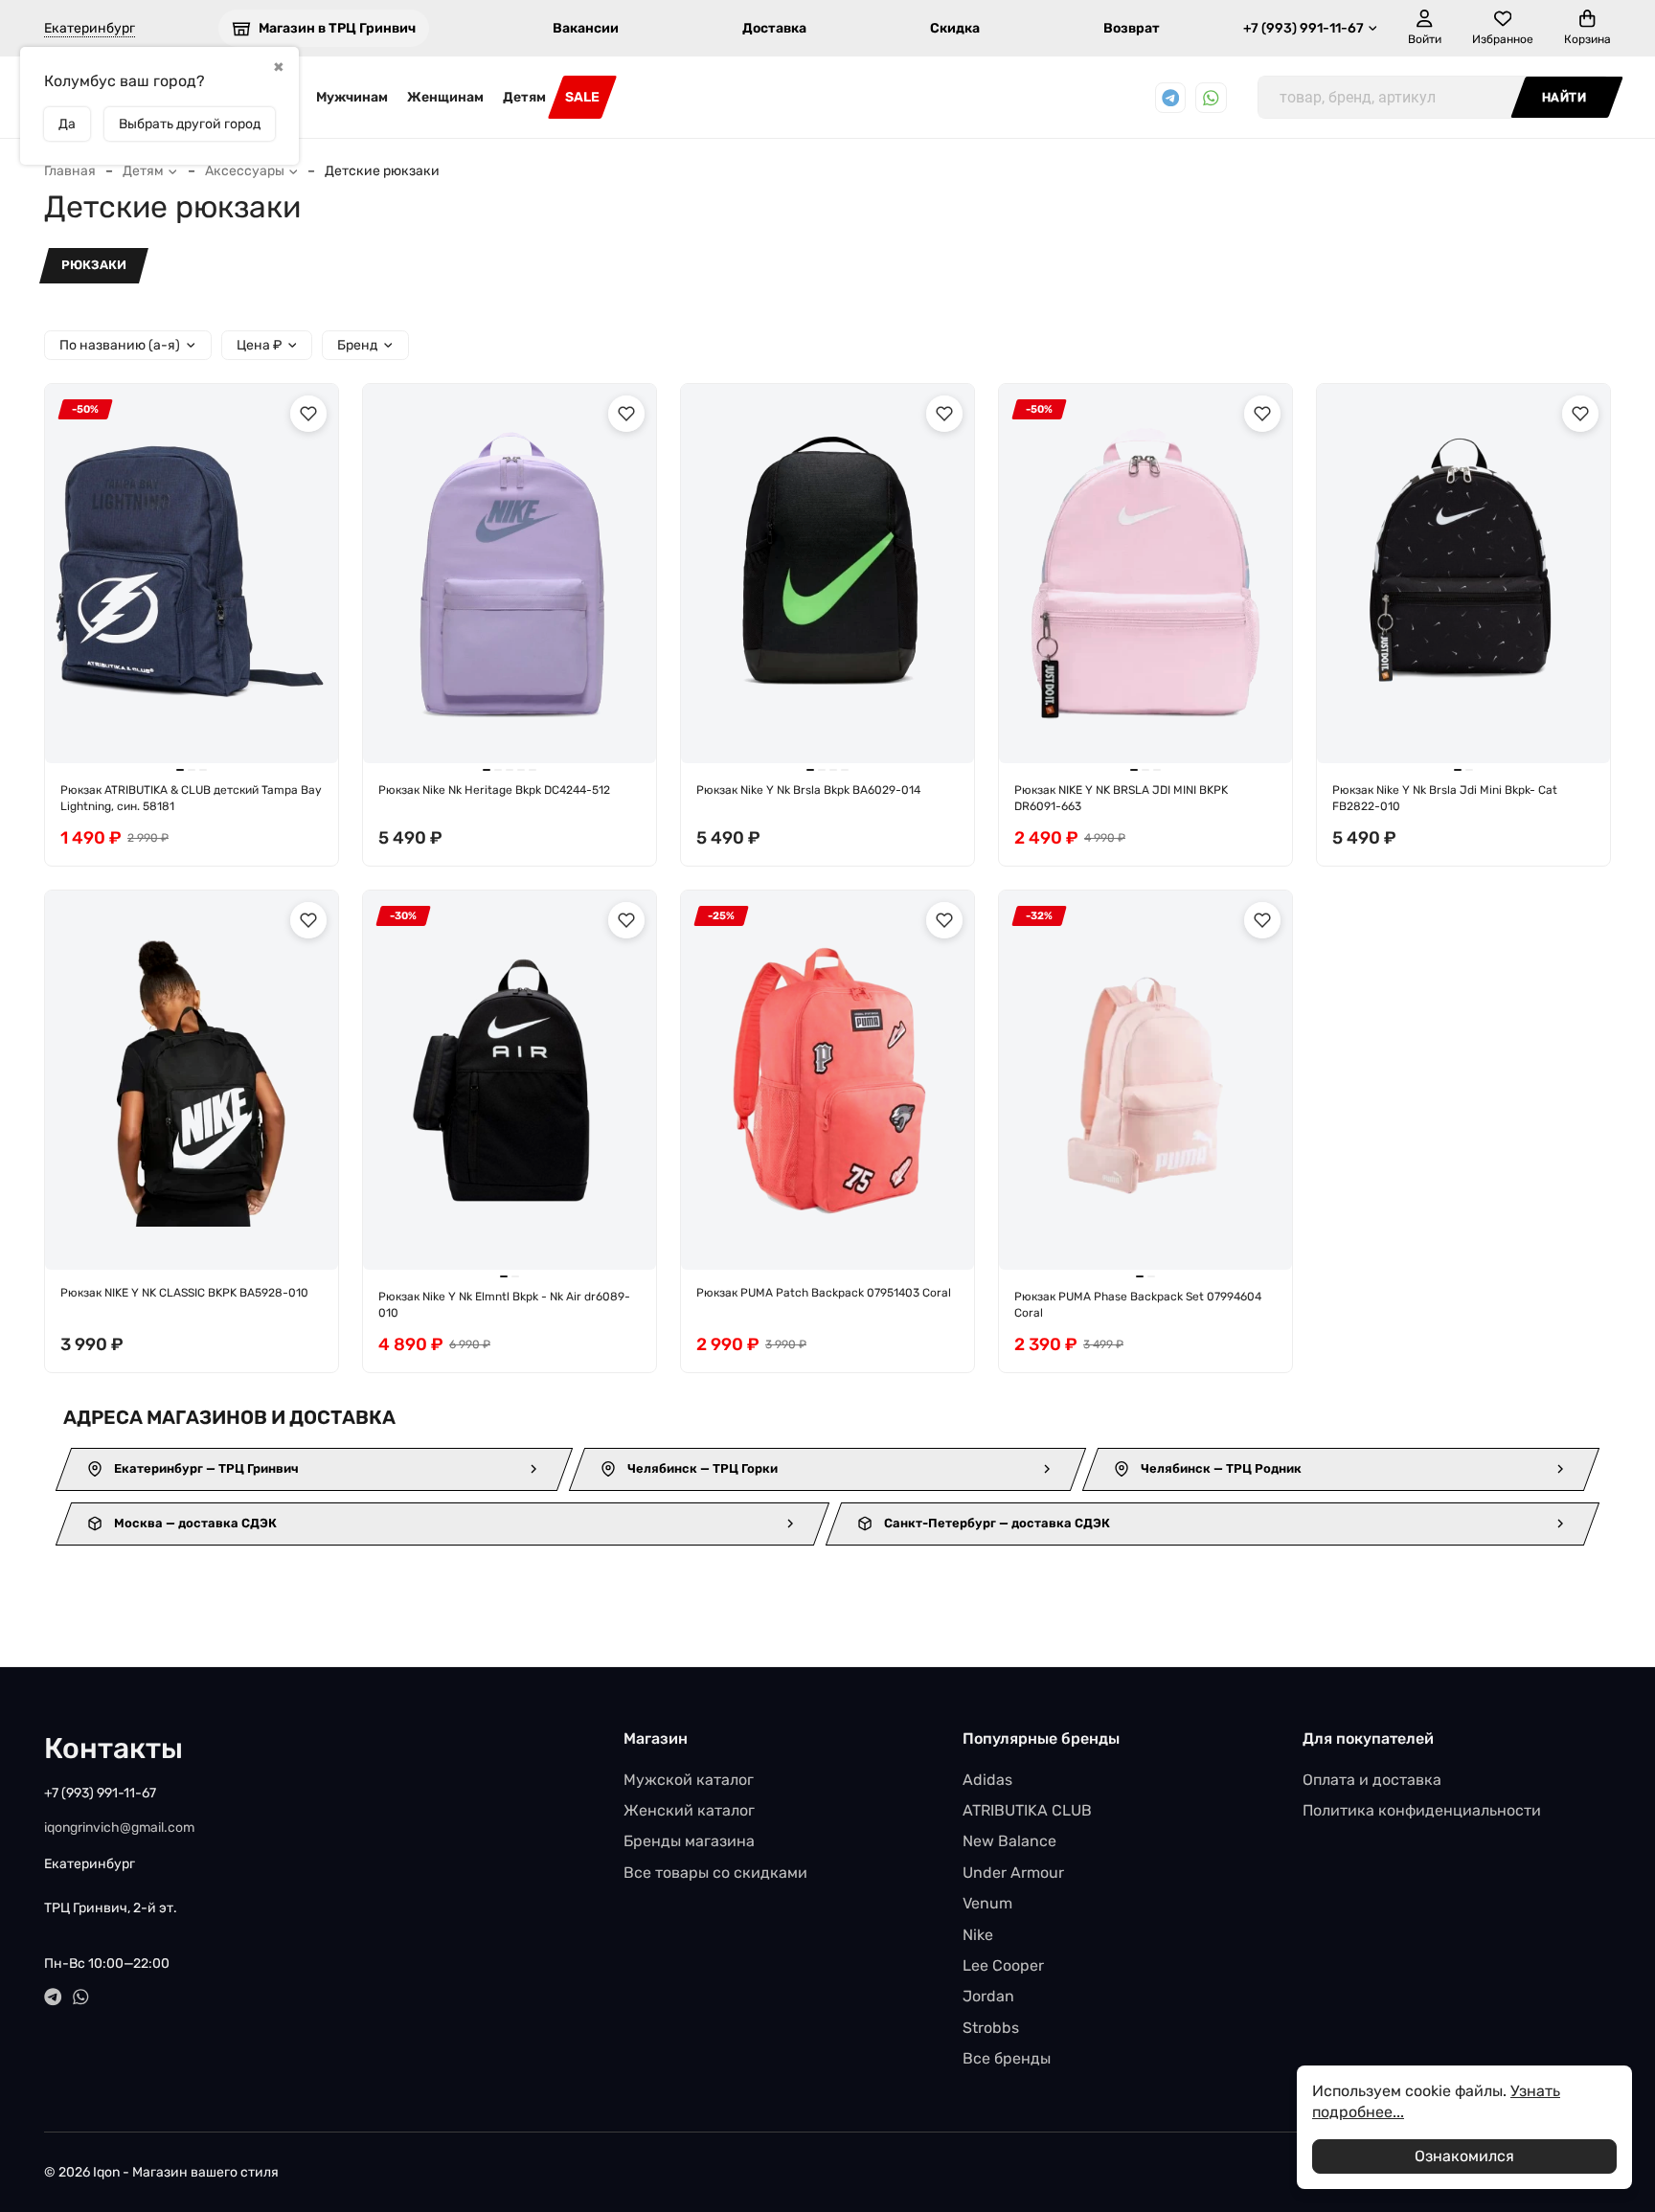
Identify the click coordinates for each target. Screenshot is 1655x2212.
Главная (70, 171)
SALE (582, 97)
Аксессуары (245, 171)
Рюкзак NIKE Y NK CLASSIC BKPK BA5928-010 (184, 1293)
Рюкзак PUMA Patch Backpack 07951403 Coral (824, 1293)
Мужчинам (352, 97)
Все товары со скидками (715, 1873)
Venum (987, 1903)
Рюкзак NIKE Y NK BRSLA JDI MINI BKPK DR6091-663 (1121, 798)
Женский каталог (689, 1810)
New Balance (1009, 1841)
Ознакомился (1464, 2156)
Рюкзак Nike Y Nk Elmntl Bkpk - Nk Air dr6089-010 (504, 1305)
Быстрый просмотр (201, 733)
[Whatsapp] (1211, 98)
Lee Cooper (1003, 1965)
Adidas (987, 1780)
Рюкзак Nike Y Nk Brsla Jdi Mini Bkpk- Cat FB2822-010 (1445, 798)
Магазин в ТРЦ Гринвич (337, 28)
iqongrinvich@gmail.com (119, 1828)
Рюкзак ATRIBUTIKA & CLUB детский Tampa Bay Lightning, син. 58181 (191, 798)
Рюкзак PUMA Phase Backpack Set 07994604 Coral (1138, 1305)
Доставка (774, 28)
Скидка (955, 28)
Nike (978, 1935)
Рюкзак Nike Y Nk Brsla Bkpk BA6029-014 (808, 790)
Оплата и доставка (1372, 1780)
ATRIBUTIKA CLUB (1027, 1810)
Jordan (988, 1996)
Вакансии (586, 28)
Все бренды (1007, 2058)
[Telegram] (1171, 98)
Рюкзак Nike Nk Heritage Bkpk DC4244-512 (494, 790)
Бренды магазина (689, 1841)
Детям (524, 97)
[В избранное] (308, 414)
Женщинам (445, 97)
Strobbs (991, 2028)
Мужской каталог (689, 1780)
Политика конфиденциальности (1422, 1810)
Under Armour (1013, 1873)
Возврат (1132, 28)
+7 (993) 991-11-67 (1304, 28)
